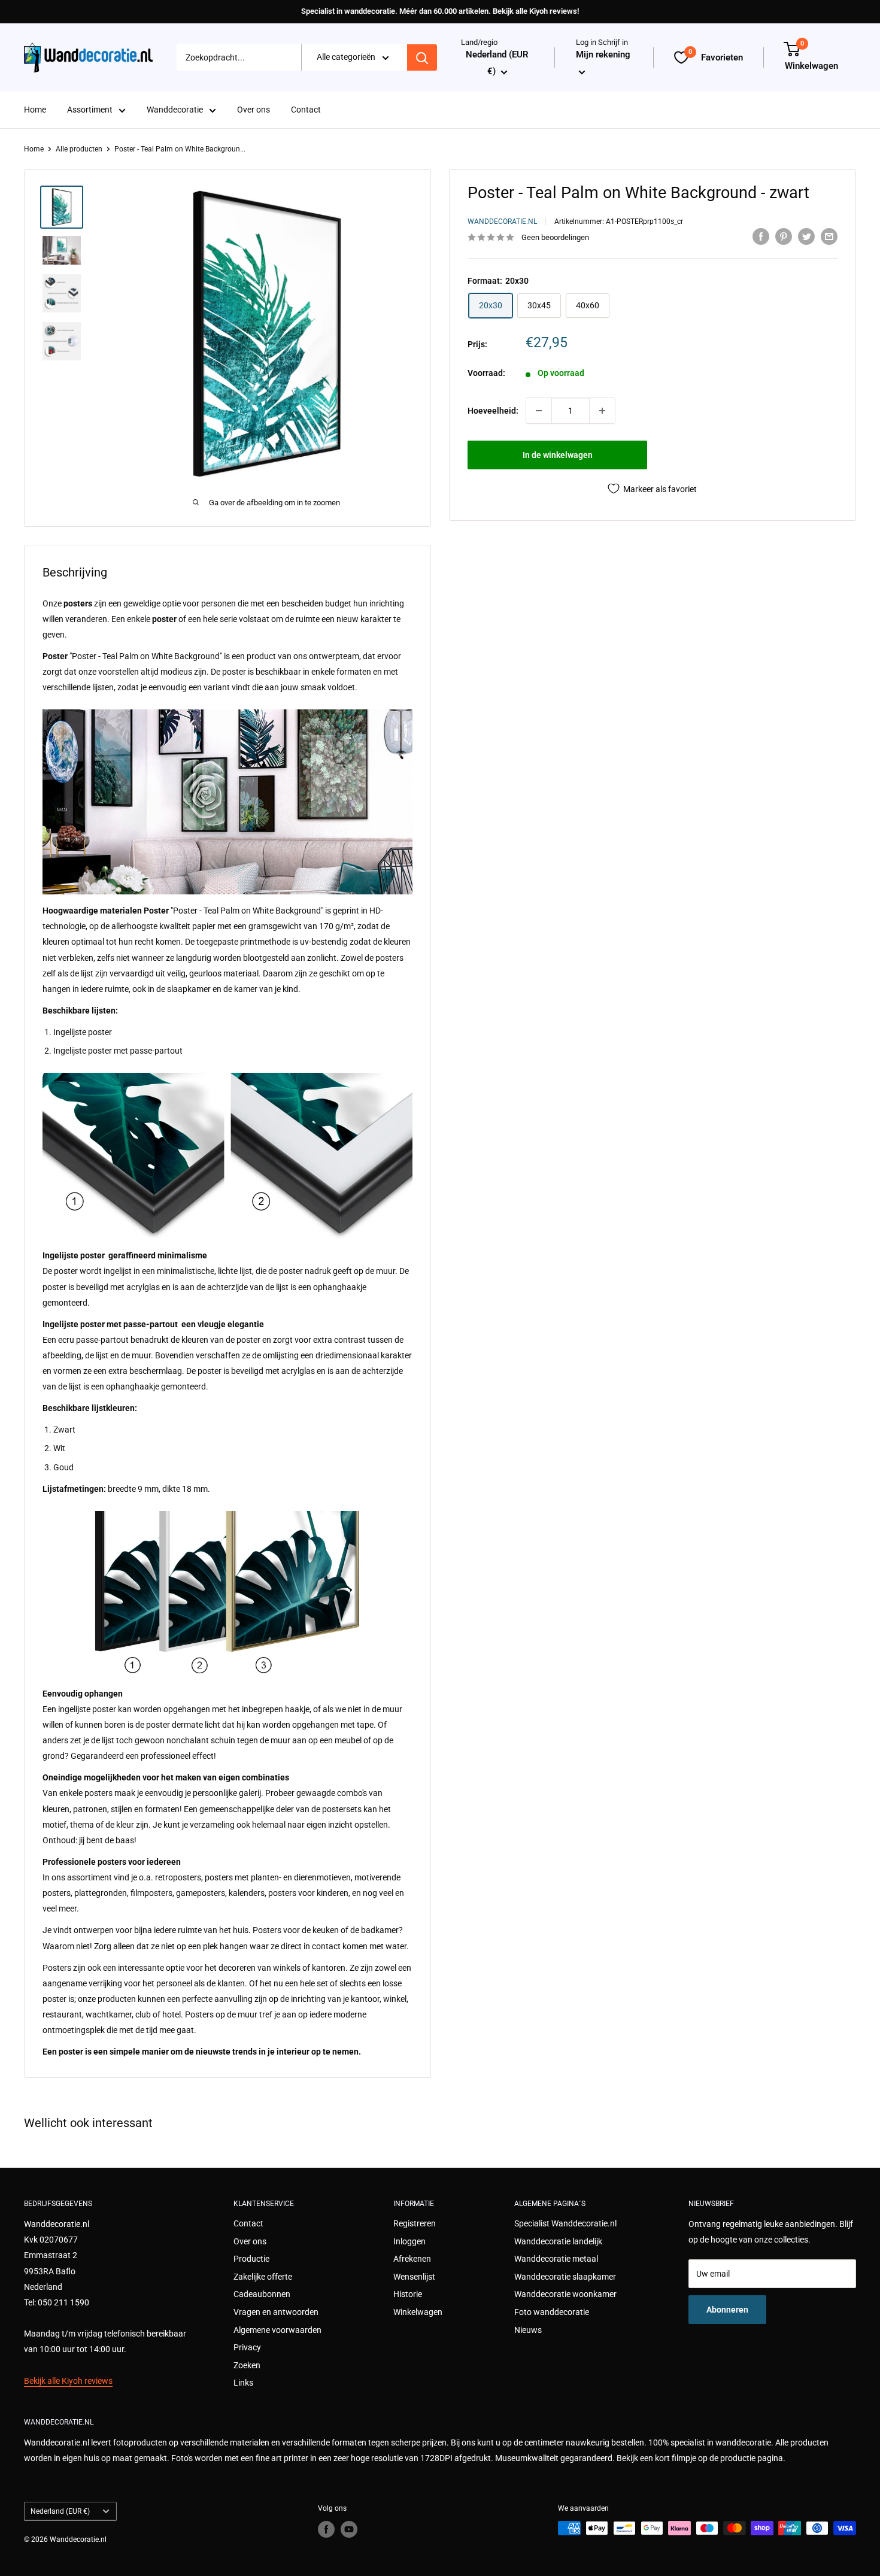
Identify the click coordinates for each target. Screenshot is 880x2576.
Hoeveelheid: (493, 411)
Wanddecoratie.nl (502, 222)
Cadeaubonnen (262, 2294)
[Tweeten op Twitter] (806, 236)
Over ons (254, 110)
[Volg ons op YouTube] (349, 2529)
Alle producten (79, 149)
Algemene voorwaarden (277, 2330)
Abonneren (727, 2310)
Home (35, 110)
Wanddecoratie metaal (556, 2259)
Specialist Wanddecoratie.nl (565, 2223)
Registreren (415, 2223)
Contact (306, 110)
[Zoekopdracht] (422, 57)
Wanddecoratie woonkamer (565, 2294)
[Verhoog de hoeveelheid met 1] (602, 411)
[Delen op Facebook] (761, 236)
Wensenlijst (414, 2277)
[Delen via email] (829, 236)
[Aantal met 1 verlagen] (539, 411)
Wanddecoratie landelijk (558, 2241)
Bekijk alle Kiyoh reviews (68, 2381)
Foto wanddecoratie (552, 2312)
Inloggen (409, 2241)
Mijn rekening (603, 55)
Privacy (247, 2347)
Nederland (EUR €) (60, 2511)
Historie (408, 2294)
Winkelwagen (418, 2312)
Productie (251, 2259)
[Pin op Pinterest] (784, 236)
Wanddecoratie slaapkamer (565, 2277)
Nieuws (528, 2330)
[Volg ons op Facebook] (326, 2529)
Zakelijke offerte (263, 2277)
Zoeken (247, 2365)
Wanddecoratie (175, 110)
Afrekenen (412, 2259)
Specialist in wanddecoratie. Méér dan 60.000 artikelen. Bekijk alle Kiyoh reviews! (440, 11)
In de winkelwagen (558, 455)
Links (243, 2383)
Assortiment (90, 110)
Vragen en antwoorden (276, 2312)
